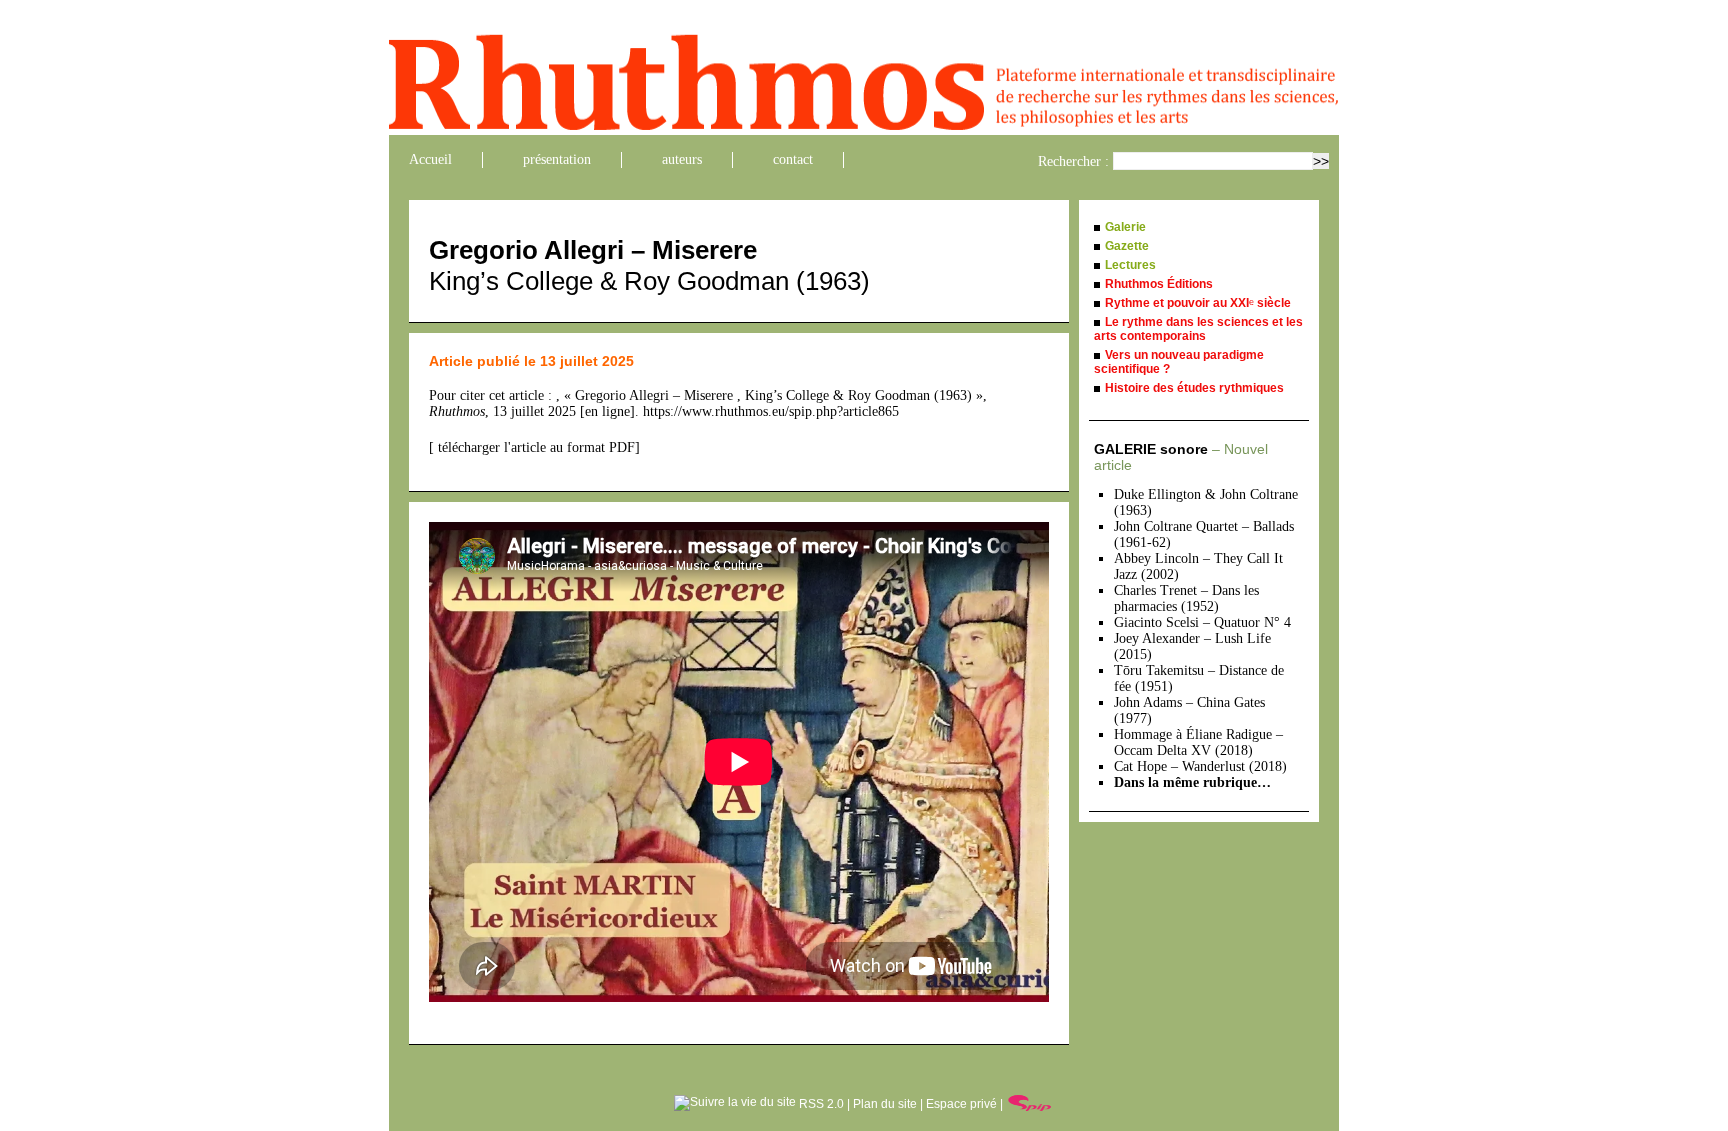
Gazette (1127, 246)
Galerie (1125, 227)
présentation (557, 159)
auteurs (682, 159)
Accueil (430, 159)
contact (793, 159)
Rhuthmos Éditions (1159, 284)
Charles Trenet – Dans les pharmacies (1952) (1186, 598)
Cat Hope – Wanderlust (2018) (1200, 766)
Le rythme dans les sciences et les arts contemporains (1198, 329)
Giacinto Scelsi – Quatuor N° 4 (1202, 622)
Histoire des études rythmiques (1194, 388)
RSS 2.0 (820, 1104)
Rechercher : (1073, 161)
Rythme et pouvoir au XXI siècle (1198, 303)
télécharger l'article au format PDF (534, 447)
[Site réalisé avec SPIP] (1030, 1104)
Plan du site (885, 1104)
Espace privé (961, 1104)
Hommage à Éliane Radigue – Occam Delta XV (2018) (1198, 742)
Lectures (1130, 265)
